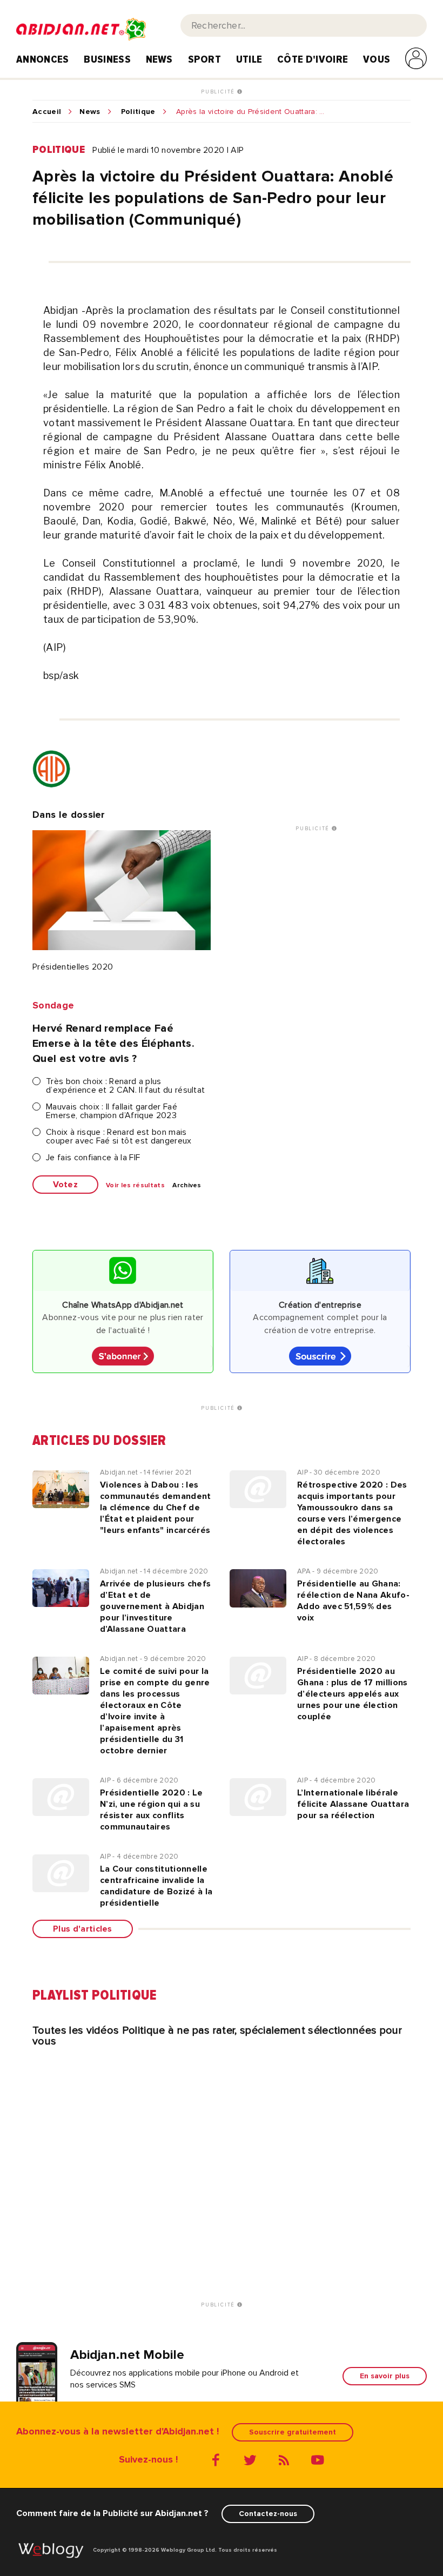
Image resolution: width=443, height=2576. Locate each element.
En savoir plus (385, 2376)
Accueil (47, 112)
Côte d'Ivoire (313, 59)
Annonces (43, 59)
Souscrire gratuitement (293, 2432)
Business (107, 59)
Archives (187, 1186)
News (159, 59)
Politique (138, 112)
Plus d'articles (83, 1929)
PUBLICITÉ (219, 92)
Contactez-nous (268, 2514)
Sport (205, 59)
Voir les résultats (135, 1186)
